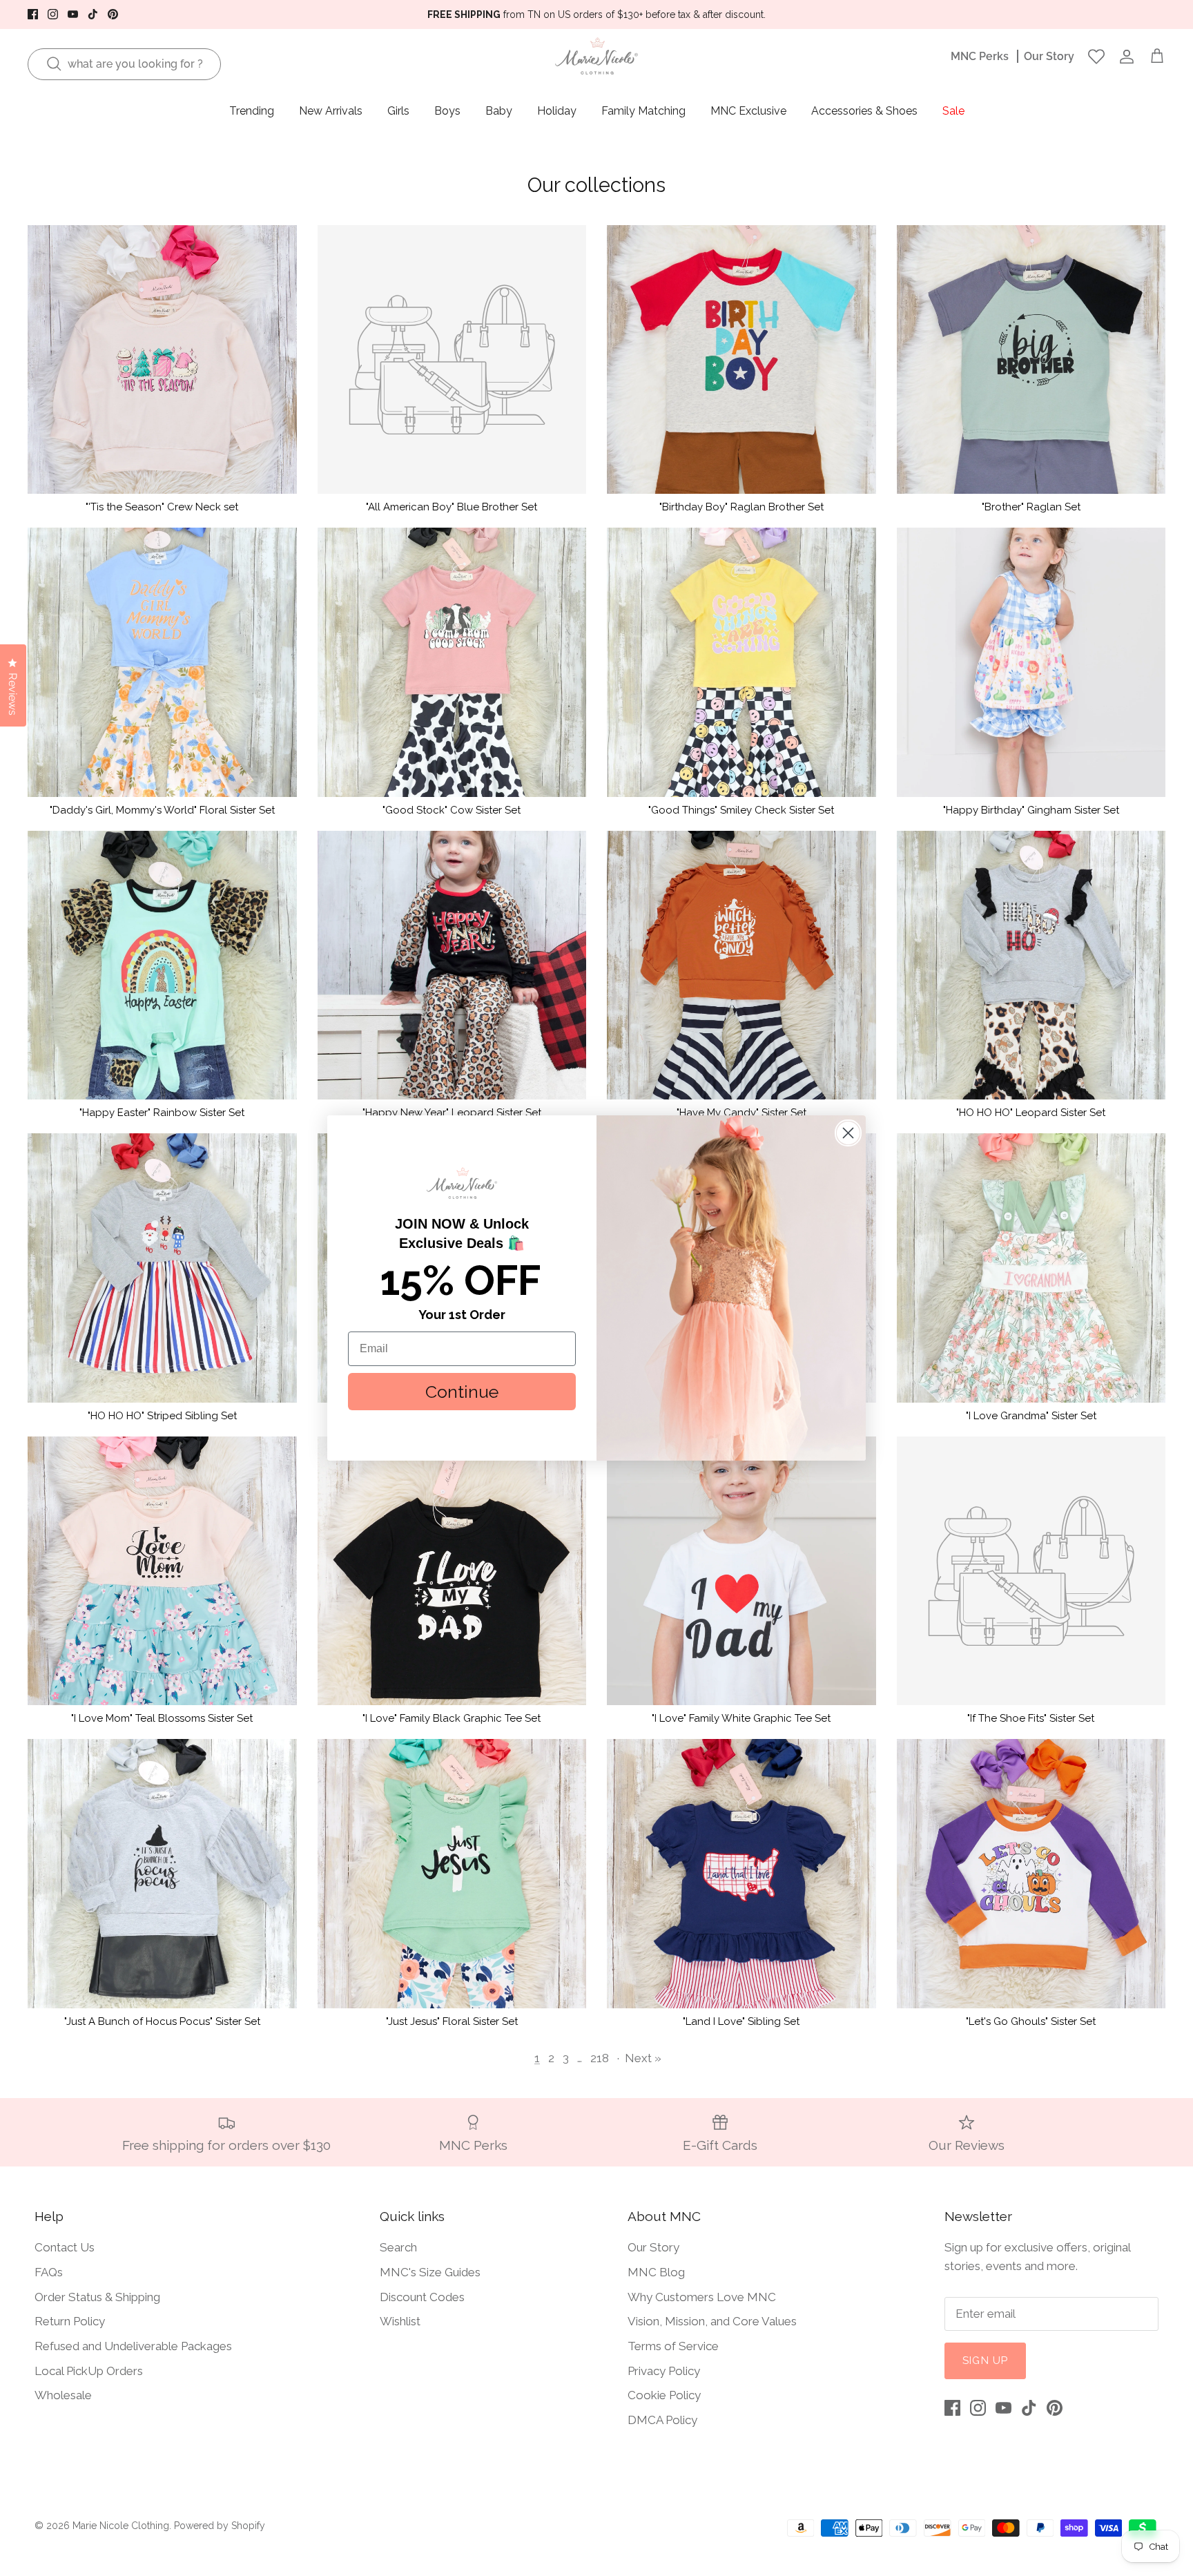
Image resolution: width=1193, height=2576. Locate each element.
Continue (462, 1392)
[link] (462, 1183)
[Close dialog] (848, 1133)
